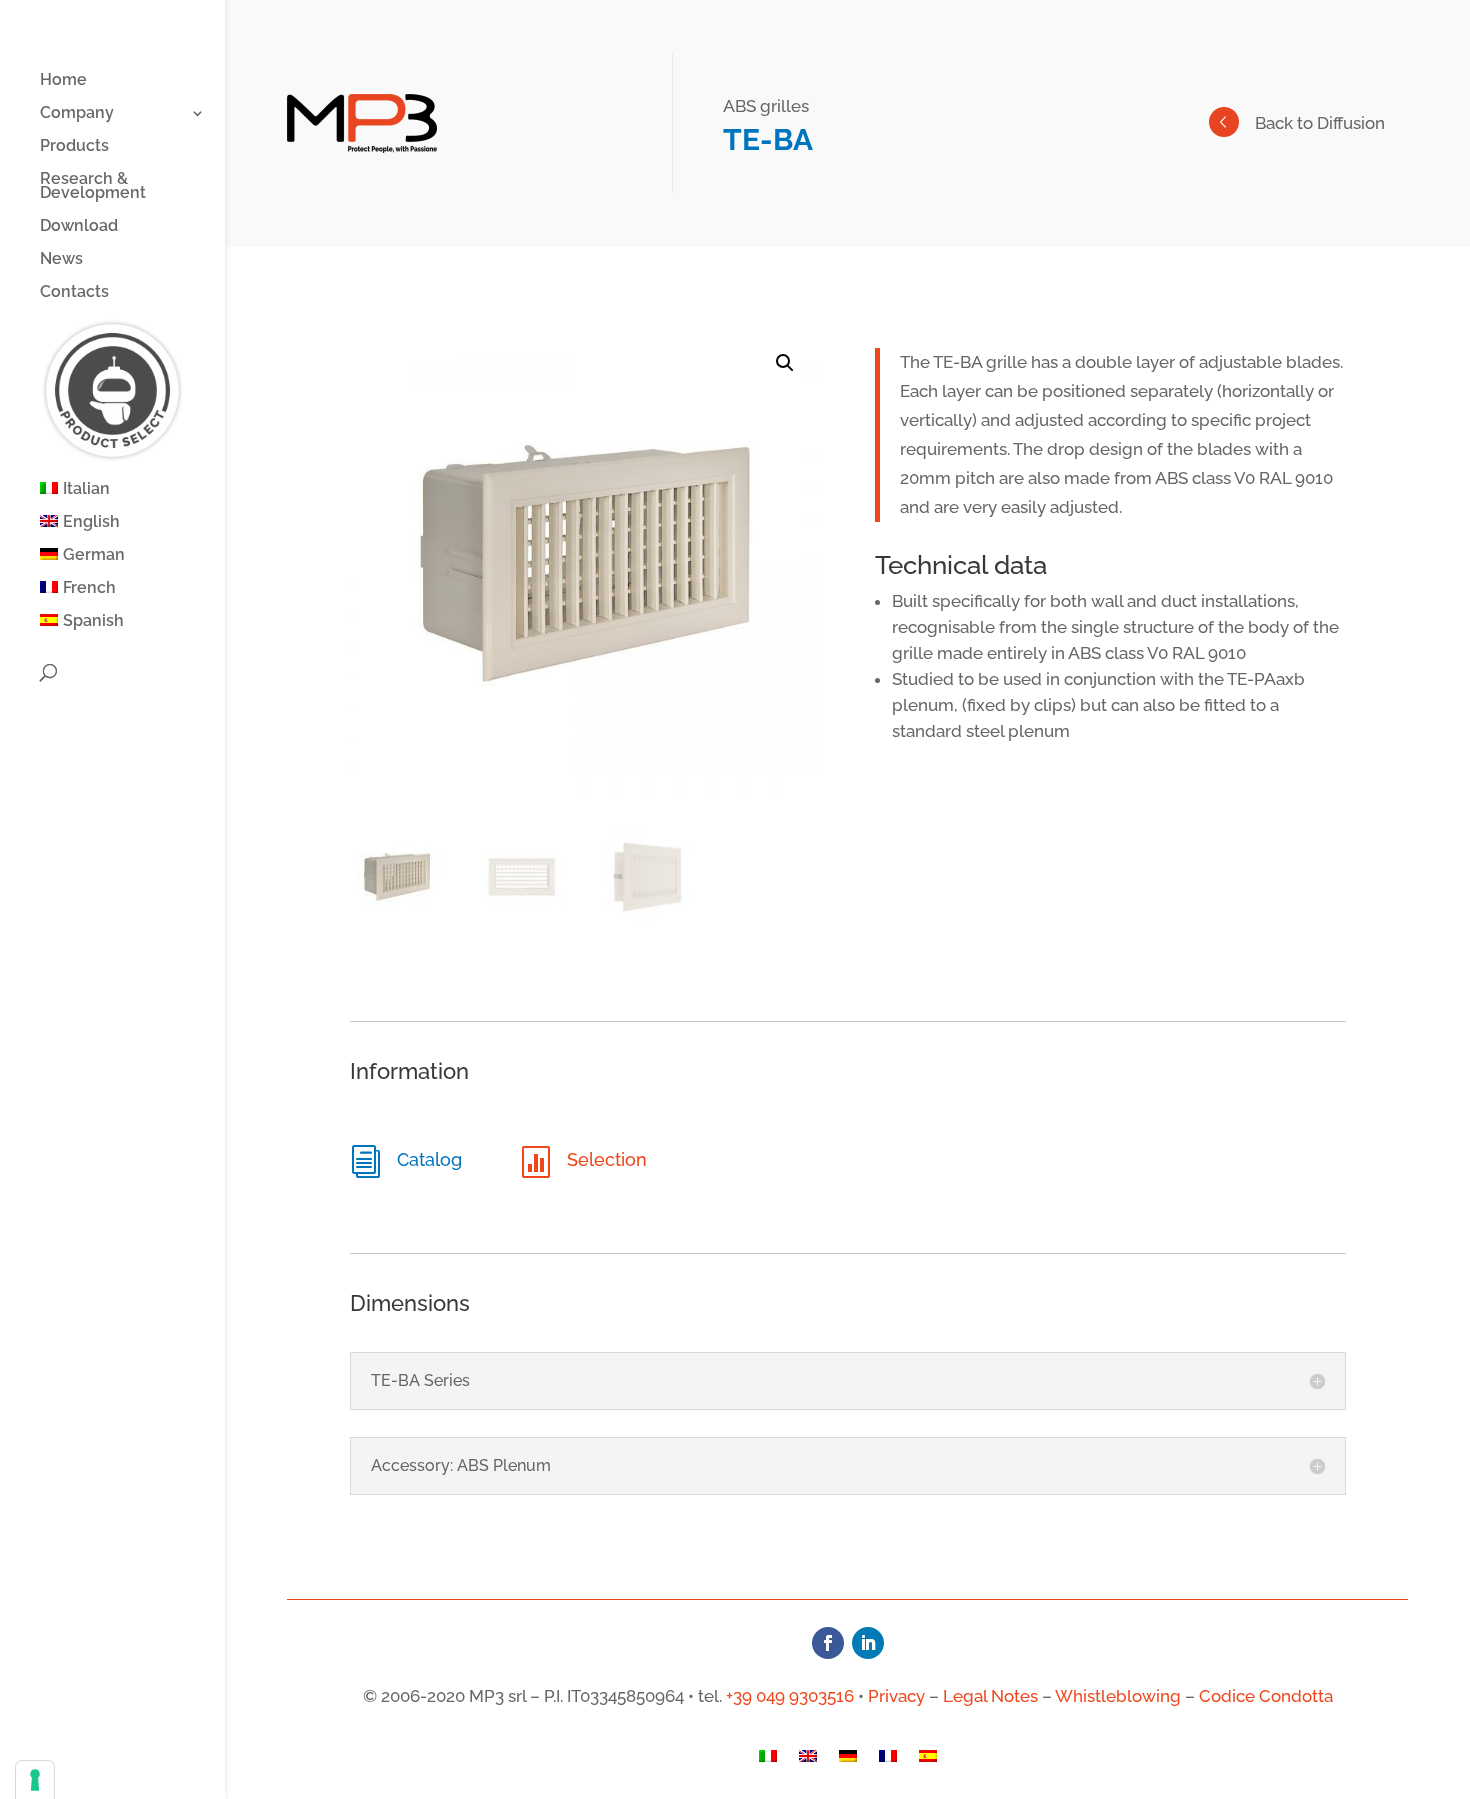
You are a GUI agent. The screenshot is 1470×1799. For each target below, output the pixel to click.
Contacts (74, 293)
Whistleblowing (1118, 1696)
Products (74, 147)
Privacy (896, 1696)
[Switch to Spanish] (928, 1761)
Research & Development (93, 187)
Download (79, 227)
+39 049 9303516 (790, 1696)
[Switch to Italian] (768, 1761)
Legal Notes (990, 1696)
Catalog (429, 1159)
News (61, 260)
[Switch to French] (888, 1761)
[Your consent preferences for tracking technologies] (35, 1780)
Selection (607, 1159)
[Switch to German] (848, 1761)
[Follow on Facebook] (828, 1643)
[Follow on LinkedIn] (868, 1643)
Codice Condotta (1266, 1696)
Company (77, 114)
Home (63, 81)
